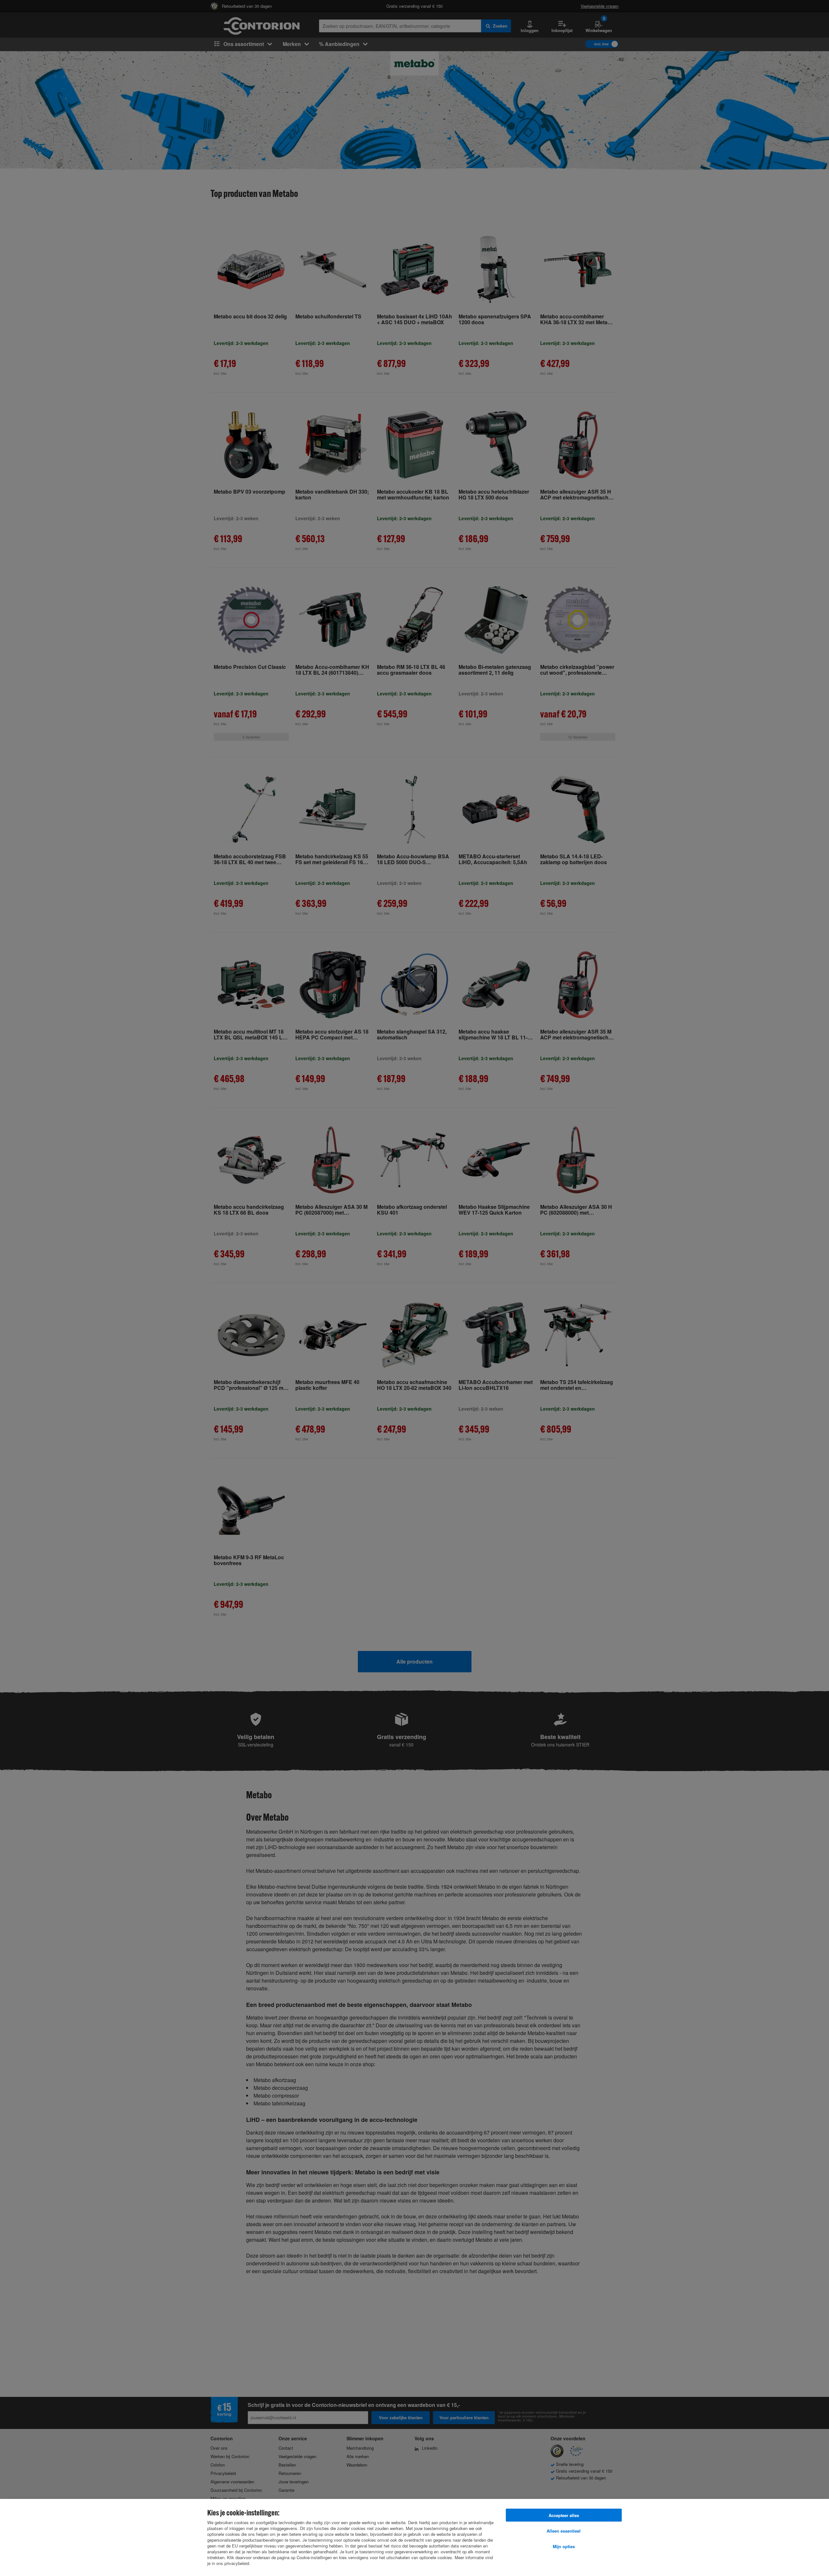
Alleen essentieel (564, 2531)
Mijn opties (564, 2546)
